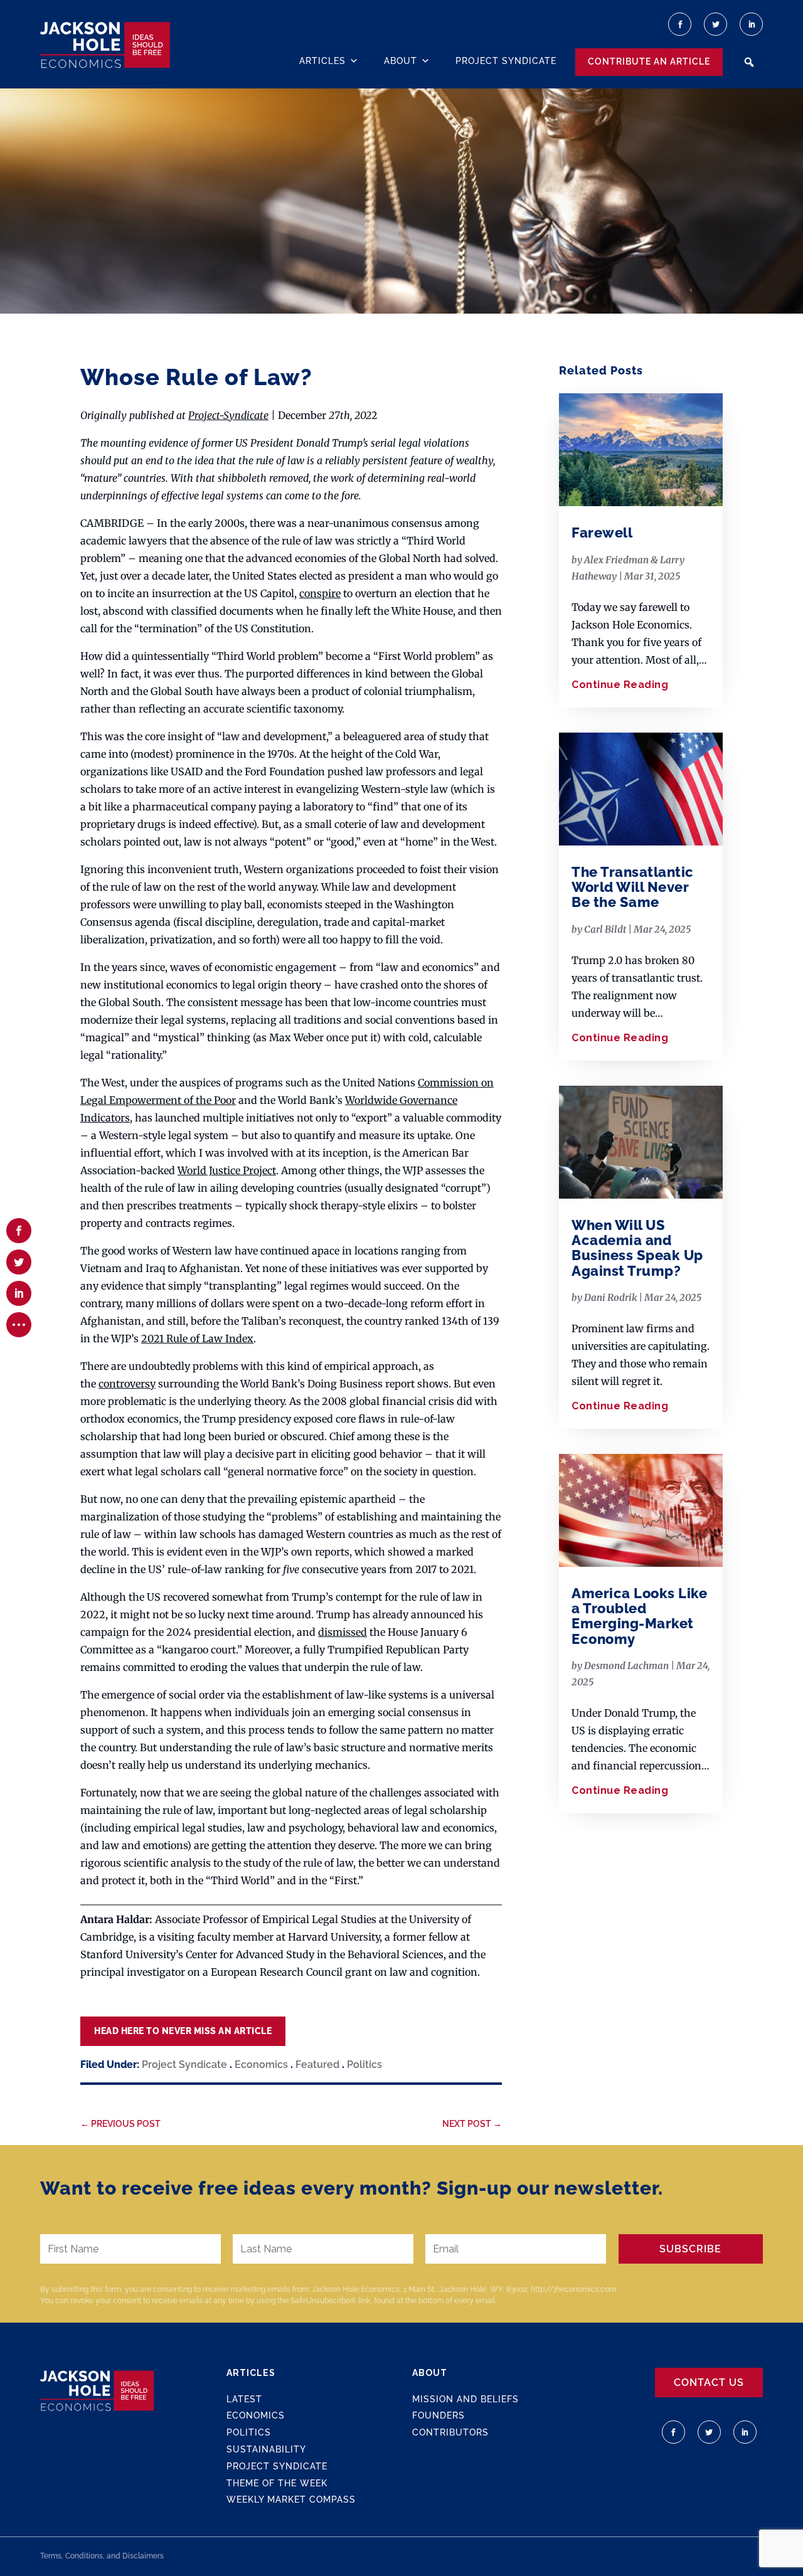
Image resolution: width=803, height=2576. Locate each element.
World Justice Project (227, 1170)
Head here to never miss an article (183, 2031)
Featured (317, 2065)
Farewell (602, 533)
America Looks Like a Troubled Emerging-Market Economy (639, 1616)
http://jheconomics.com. (574, 2289)
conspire (320, 593)
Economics (261, 2065)
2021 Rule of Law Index (197, 1338)
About (401, 61)
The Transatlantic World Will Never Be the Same (633, 887)
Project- (206, 415)
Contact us (709, 2383)
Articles (322, 61)
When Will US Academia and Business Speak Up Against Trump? (637, 1248)
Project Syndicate (506, 61)
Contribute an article (649, 61)
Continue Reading (620, 685)
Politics (364, 2065)
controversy (127, 1384)
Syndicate (246, 415)
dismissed (343, 1632)
